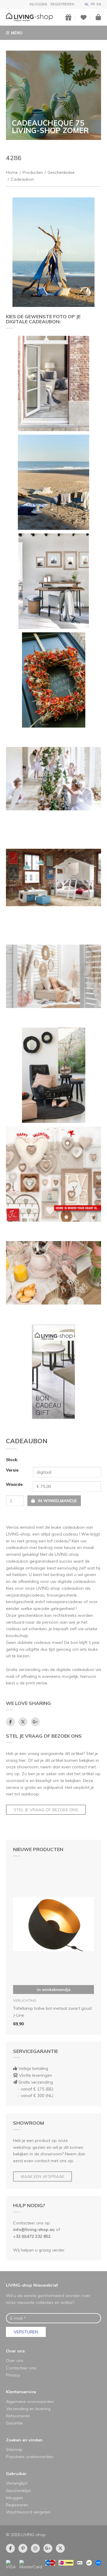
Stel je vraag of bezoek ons (46, 1810)
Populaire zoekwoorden (30, 2457)
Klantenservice (21, 2392)
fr (93, 4)
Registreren (62, 4)
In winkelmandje (54, 1990)
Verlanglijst (17, 2483)
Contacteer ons (21, 2368)
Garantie (14, 2423)
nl (87, 4)
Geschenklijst (18, 2491)
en (99, 4)
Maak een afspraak (43, 2176)
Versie (12, 1470)
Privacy (13, 2375)
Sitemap (14, 2449)
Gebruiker (16, 2474)
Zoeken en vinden (24, 2440)
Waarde (14, 1484)
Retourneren (18, 2416)
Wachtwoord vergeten (28, 2512)
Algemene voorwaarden (30, 2402)
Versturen (26, 2332)
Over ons (15, 2351)
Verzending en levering (28, 2409)
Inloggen (38, 4)
